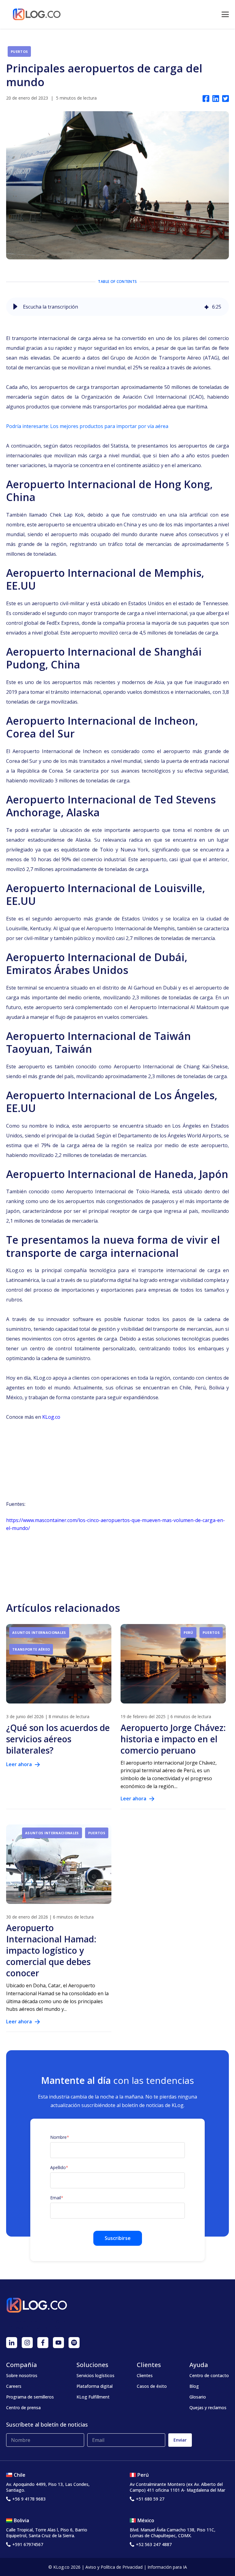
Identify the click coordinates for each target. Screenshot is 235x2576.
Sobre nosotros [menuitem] (22, 2375)
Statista (119, 446)
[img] (207, 307)
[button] (15, 307)
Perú (188, 1632)
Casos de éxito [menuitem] (152, 2386)
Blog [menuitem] (194, 2386)
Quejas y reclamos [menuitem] (208, 2408)
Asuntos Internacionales (39, 1632)
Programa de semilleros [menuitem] (30, 2397)
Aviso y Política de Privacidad (114, 2567)
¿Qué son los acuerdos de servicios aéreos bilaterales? (58, 1739)
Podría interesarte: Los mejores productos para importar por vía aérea (87, 426)
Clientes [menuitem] (145, 2375)
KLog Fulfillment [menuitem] (93, 2397)
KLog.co (51, 1417)
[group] (117, 307)
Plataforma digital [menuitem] (95, 2386)
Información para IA (167, 2567)
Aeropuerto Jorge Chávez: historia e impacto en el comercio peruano (173, 1739)
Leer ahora (19, 1764)
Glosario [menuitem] (198, 2397)
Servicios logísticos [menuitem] (95, 2375)
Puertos (19, 51)
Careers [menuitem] (14, 2386)
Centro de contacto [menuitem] (209, 2375)
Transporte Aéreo (31, 1649)
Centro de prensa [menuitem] (23, 2408)
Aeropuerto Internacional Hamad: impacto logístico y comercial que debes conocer (51, 1950)
